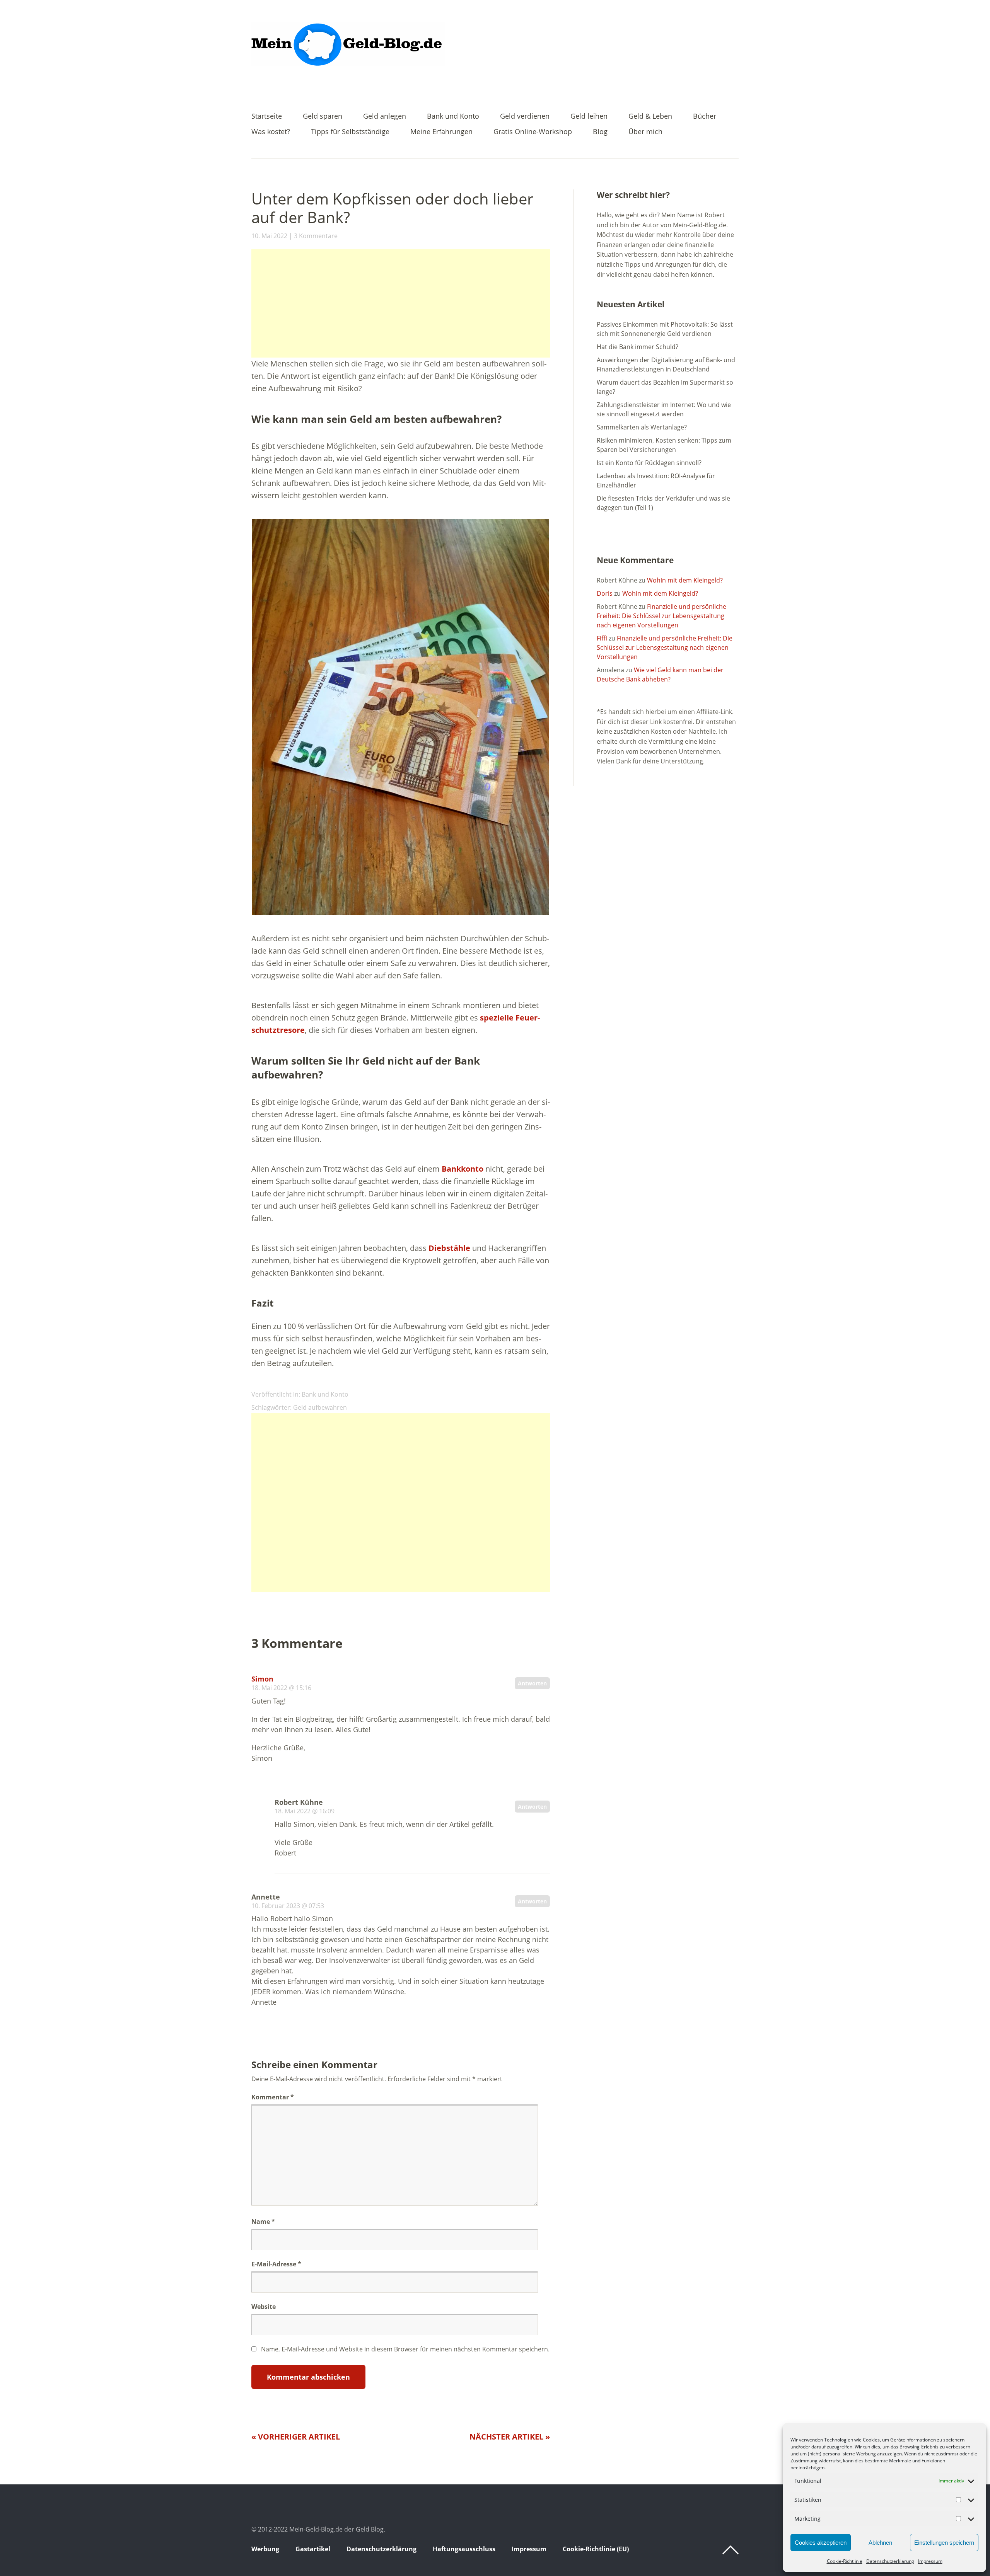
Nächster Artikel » (510, 2437)
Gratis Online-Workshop (533, 132)
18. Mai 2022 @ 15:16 (281, 1688)
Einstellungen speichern (944, 2543)
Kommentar (273, 2097)
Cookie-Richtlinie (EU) (596, 2549)
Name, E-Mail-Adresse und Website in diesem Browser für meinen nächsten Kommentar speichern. (405, 2349)
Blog (600, 132)
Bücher (705, 117)
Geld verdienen (525, 117)
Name (263, 2222)
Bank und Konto (453, 117)
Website (264, 2307)
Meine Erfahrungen (441, 132)
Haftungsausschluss (464, 2549)
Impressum (930, 2561)
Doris (605, 593)
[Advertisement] (401, 303)
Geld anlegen (385, 117)
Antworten (532, 1683)
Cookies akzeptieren (821, 2543)
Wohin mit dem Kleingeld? (685, 580)
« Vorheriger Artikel (296, 2437)
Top (731, 2550)
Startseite (267, 117)
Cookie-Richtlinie (845, 2561)
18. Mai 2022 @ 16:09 (305, 1811)
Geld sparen (323, 117)
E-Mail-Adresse (276, 2264)
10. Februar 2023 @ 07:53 (288, 1906)
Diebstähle (449, 1248)
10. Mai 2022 (269, 236)
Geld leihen (589, 117)
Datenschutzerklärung (890, 2561)
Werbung (265, 2549)
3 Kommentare (316, 236)
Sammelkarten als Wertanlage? (642, 427)
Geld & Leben (650, 117)
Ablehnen (880, 2543)
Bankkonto (462, 1169)
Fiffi (602, 638)
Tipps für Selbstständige (350, 132)
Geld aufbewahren (320, 1407)
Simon (262, 1679)
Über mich (645, 132)
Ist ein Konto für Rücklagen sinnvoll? (649, 463)
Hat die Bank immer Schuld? (638, 347)
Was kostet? (271, 132)
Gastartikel (313, 2549)
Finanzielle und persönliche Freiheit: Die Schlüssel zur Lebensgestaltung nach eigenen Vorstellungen (661, 616)
